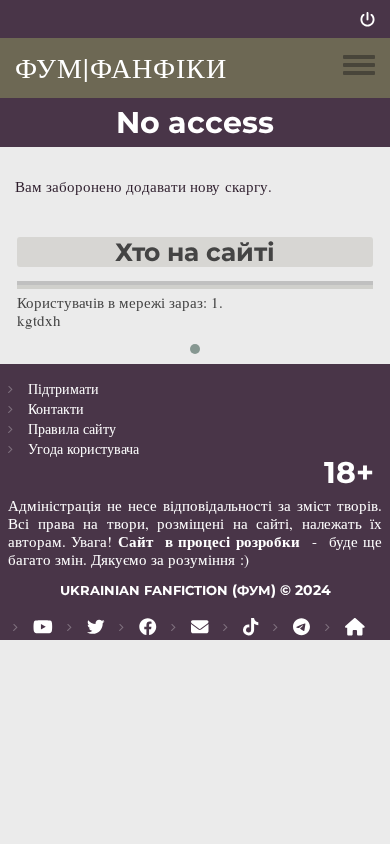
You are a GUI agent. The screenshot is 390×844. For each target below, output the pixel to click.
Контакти (56, 408)
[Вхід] (367, 19)
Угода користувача (83, 448)
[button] (195, 349)
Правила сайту (72, 428)
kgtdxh (39, 320)
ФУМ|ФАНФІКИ (121, 67)
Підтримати (63, 388)
